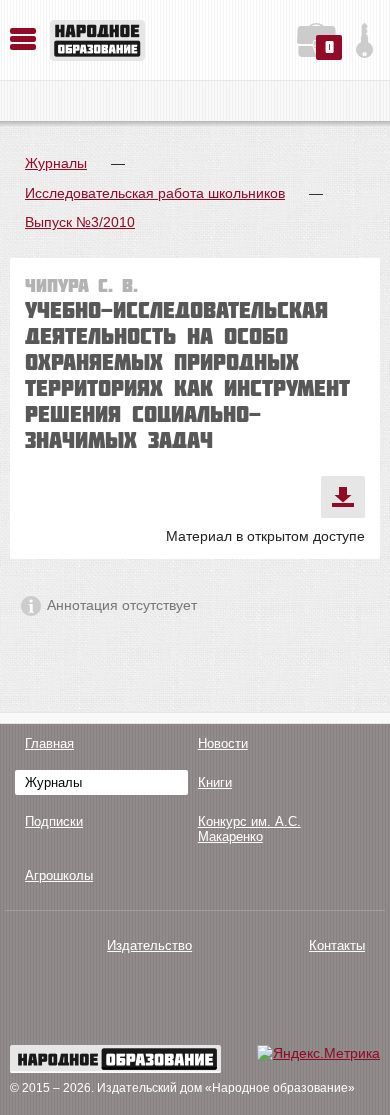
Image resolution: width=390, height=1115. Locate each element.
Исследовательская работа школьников (155, 193)
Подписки (54, 821)
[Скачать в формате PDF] (343, 497)
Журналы (56, 163)
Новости (223, 743)
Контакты (337, 945)
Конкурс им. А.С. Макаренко (249, 829)
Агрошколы (59, 875)
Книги (215, 782)
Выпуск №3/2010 (80, 222)
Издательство (149, 945)
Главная (49, 743)
